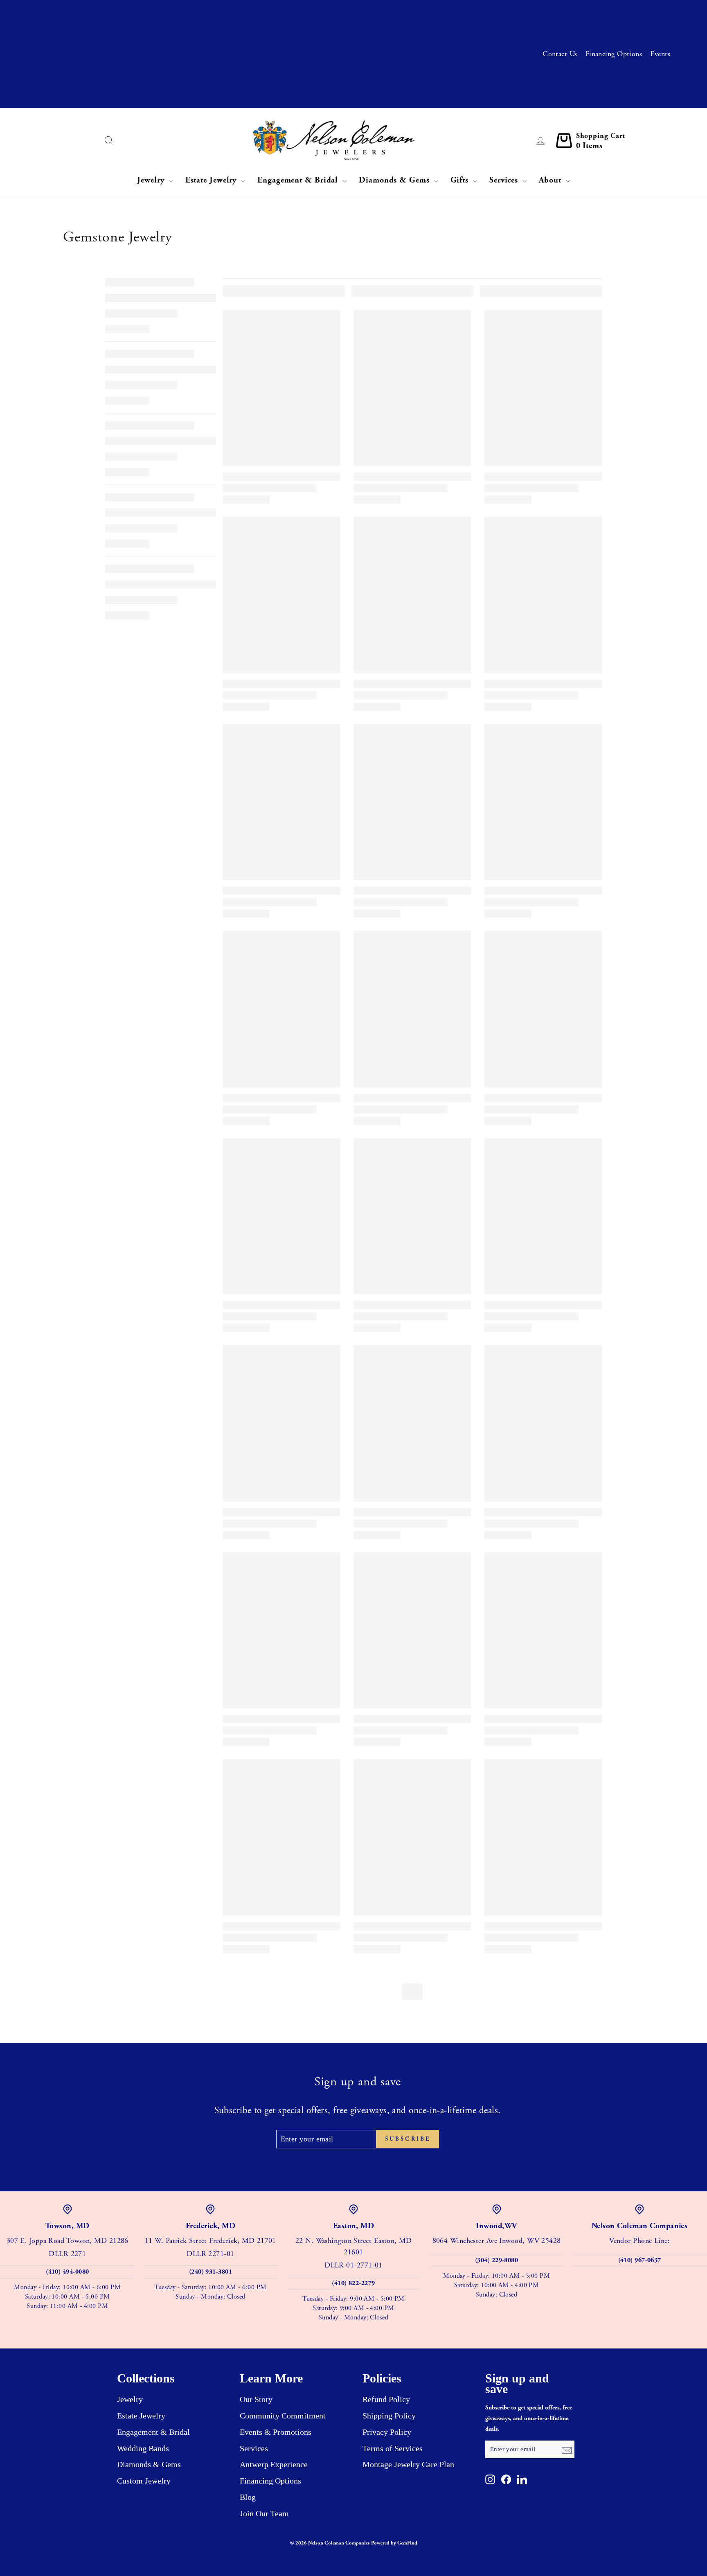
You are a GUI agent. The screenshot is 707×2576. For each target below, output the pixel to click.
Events (660, 54)
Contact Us (560, 54)
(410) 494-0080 (67, 2272)
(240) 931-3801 (211, 2272)
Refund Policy (386, 2399)
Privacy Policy (387, 2432)
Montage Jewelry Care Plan (408, 2464)
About (551, 180)
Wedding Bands (143, 2448)
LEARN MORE (248, 40)
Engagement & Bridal (299, 180)
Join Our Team (264, 2513)
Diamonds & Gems (395, 180)
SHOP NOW (198, 94)
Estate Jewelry (212, 180)
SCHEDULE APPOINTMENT (262, 13)
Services (505, 180)
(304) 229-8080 (496, 2260)
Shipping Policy (389, 2416)
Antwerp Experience (274, 2464)
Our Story (256, 2399)
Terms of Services (393, 2448)
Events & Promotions (276, 2432)
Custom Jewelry (144, 2481)
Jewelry (152, 180)
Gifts (461, 180)
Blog (248, 2497)
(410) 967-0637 (640, 2260)
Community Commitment (283, 2416)
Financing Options (614, 54)
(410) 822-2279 (353, 2283)
